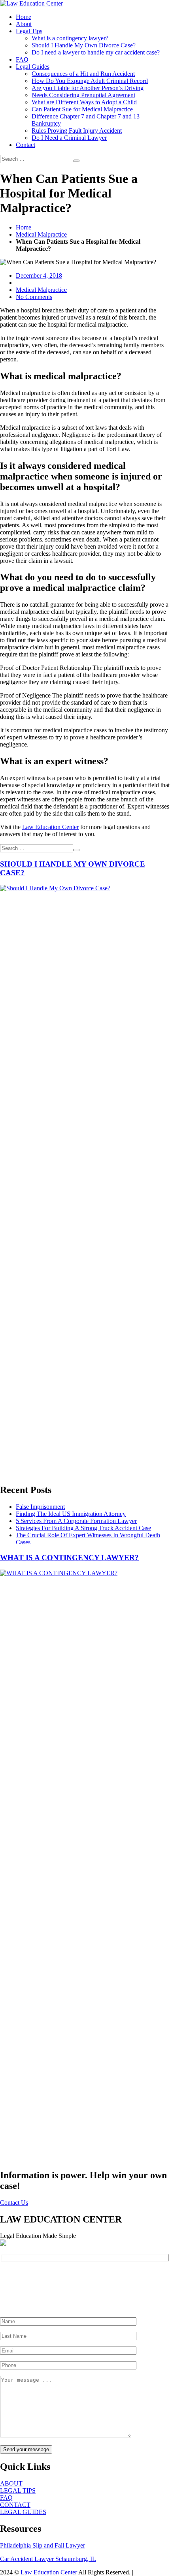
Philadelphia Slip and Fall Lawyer (42, 2545)
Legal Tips (29, 31)
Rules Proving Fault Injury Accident (77, 131)
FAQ (22, 59)
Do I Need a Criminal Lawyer (69, 138)
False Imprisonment (40, 1507)
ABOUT (11, 2483)
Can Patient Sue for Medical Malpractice (82, 109)
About (24, 24)
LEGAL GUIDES (23, 2512)
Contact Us (14, 2203)
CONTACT (15, 2505)
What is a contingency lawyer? (70, 38)
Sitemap (145, 2572)
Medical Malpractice (41, 234)
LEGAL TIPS (18, 2490)
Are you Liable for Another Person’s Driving (88, 88)
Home (24, 17)
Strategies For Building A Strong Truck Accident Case (83, 1528)
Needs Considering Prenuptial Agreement (83, 95)
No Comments (34, 297)
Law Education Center (50, 827)
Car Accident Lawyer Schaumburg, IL (48, 2559)
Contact (25, 145)
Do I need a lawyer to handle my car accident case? (96, 52)
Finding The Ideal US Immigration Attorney (71, 1514)
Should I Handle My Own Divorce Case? (84, 45)
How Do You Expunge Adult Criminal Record (90, 81)
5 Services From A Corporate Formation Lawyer (76, 1521)
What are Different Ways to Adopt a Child (84, 102)
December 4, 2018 (39, 275)
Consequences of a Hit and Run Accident (83, 74)
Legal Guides (33, 67)
